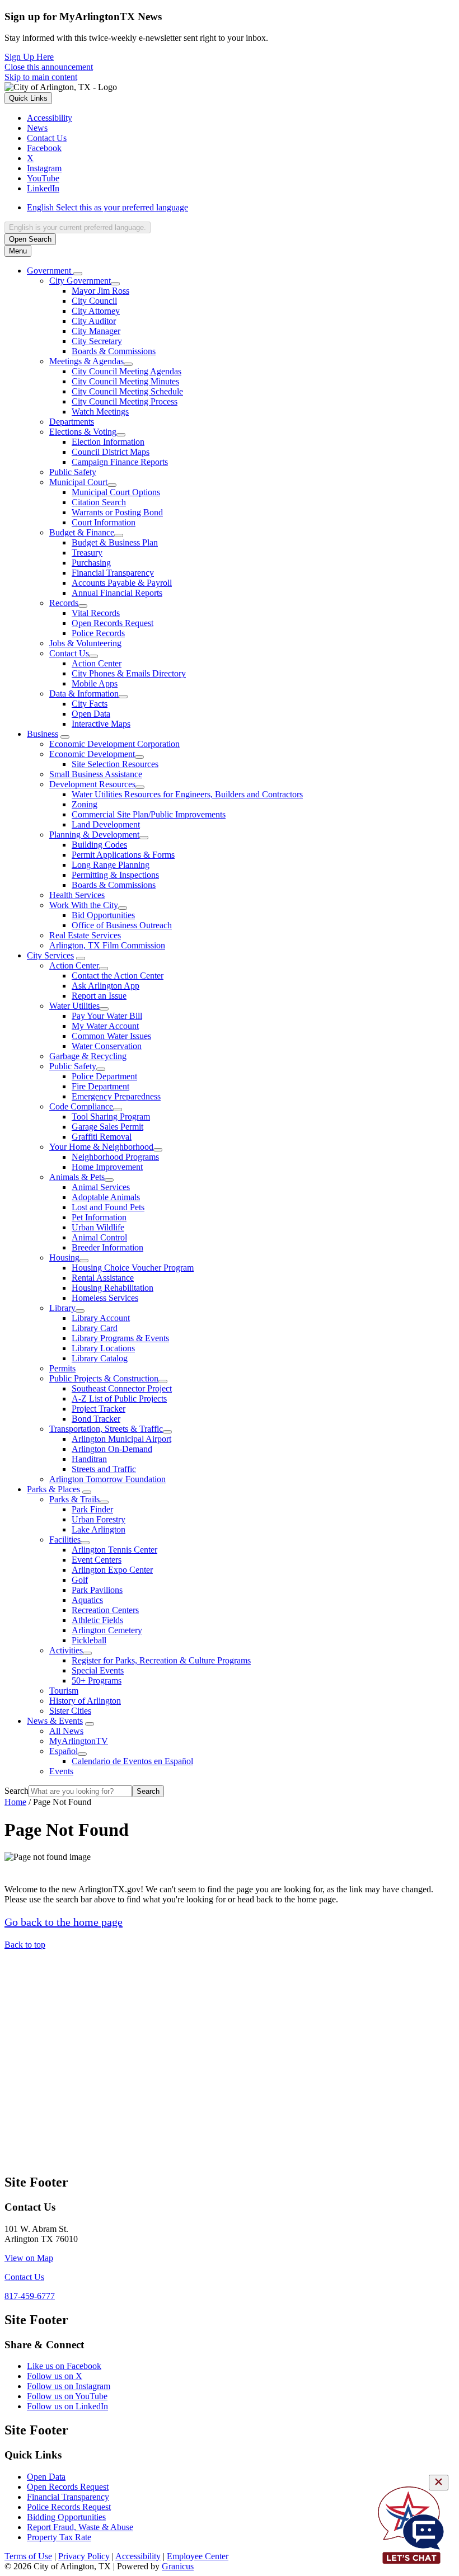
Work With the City (84, 905)
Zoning (85, 804)
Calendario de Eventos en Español (132, 1761)
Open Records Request (113, 623)
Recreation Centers (105, 1610)
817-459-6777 (30, 2296)
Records (64, 603)
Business (43, 734)
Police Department (104, 1076)
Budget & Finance (82, 532)
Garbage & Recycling (88, 1056)
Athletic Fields (97, 1620)
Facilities (65, 1540)
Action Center (97, 663)
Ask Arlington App (106, 986)
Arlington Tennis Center (114, 1550)
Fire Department (100, 1086)
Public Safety (73, 472)
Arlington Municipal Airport (121, 1439)
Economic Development (92, 754)
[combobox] (78, 227)
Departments (72, 422)
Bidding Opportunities (66, 2517)
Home (15, 1802)
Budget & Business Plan (115, 542)
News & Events (55, 1721)
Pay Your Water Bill (107, 1016)
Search (17, 1791)
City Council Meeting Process (125, 401)
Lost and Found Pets (108, 1207)
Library (62, 1308)
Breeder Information (107, 1247)
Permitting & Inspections (115, 875)
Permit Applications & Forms (123, 855)
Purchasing (91, 563)
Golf (80, 1580)
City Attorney (96, 311)
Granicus (178, 2566)
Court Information (104, 522)
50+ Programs (97, 1680)
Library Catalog (100, 1358)
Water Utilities (74, 1006)
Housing (64, 1258)
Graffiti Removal (102, 1137)
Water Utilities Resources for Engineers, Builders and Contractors (187, 794)
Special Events (98, 1670)
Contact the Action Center (118, 976)
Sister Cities (70, 1711)
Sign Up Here (29, 57)
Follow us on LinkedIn (67, 2406)
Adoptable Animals (106, 1197)
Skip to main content (41, 77)
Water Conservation (107, 1046)
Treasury (87, 553)
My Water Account (105, 1026)
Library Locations (103, 1348)
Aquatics (87, 1600)
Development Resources (92, 784)
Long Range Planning (111, 865)
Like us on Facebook (64, 2366)
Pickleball (89, 1640)
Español (64, 1751)
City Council (94, 301)
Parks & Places (53, 1489)
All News (66, 1731)
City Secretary (97, 341)
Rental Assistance (103, 1278)
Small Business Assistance (96, 774)
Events (61, 1771)
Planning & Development (94, 835)
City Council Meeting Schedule (127, 391)
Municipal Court (78, 482)
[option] (241, 208)
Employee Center (198, 2556)
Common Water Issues (111, 1036)
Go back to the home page (64, 1922)
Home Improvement (107, 1167)
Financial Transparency (113, 573)
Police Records (98, 633)
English (107, 207)
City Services (50, 955)
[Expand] (78, 274)
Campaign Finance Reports (120, 462)
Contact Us (69, 653)
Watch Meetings (100, 412)
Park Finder (92, 1509)
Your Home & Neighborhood (101, 1147)
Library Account (101, 1318)
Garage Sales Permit (107, 1127)
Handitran (89, 1459)
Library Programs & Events (120, 1338)
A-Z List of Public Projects (119, 1399)
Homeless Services (105, 1298)
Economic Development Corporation (114, 744)
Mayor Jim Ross (100, 291)
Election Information (108, 442)
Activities (66, 1650)
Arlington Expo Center (112, 1570)
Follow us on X (55, 2376)
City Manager (96, 331)
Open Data (91, 714)
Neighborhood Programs (115, 1157)
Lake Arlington (99, 1529)
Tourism (64, 1691)
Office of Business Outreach (122, 925)
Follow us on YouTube (67, 2396)
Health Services (77, 895)
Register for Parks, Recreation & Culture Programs (161, 1660)
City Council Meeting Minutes (125, 381)
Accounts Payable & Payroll (122, 583)
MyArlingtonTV (79, 1741)
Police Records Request (69, 2507)
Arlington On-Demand (112, 1449)
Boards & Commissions (114, 351)
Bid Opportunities (103, 915)
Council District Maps (111, 452)
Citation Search (99, 502)
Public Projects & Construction (104, 1378)
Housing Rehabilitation (113, 1288)
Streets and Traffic (104, 1469)
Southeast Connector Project (122, 1388)
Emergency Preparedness (116, 1096)
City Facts (90, 704)
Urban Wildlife (98, 1227)
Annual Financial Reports (117, 593)
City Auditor (94, 321)
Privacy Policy (84, 2556)
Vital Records (96, 613)
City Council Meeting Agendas (127, 371)
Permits (62, 1368)
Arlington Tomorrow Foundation (107, 1479)
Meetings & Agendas (86, 361)
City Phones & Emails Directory (129, 673)
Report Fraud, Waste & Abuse (80, 2527)
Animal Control (99, 1237)
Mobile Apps (95, 683)
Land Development (106, 824)
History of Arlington (85, 1701)
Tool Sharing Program (111, 1117)
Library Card (95, 1328)
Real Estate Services (85, 935)
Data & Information (84, 694)
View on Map (29, 2258)
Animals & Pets (77, 1177)
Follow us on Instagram (69, 2386)
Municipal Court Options (116, 492)
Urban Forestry (99, 1519)
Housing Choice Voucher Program (133, 1268)
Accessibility (138, 2556)
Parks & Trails (74, 1499)
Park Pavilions (97, 1590)
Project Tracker (99, 1409)
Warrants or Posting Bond (117, 512)
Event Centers (97, 1560)
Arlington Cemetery (107, 1630)
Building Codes (99, 845)
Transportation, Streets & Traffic (106, 1429)
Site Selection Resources (115, 764)
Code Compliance (81, 1106)
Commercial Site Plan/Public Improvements (149, 814)
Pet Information (99, 1217)
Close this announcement (49, 67)
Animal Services (101, 1187)
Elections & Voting (83, 432)
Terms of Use (28, 2556)
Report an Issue (99, 996)
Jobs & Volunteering (85, 643)
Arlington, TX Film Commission (107, 945)
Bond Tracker (96, 1419)
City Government (80, 281)
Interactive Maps (101, 724)
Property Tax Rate (59, 2537)
